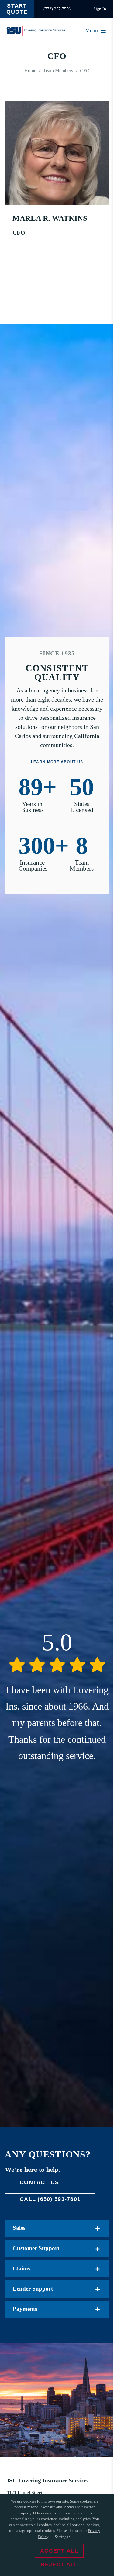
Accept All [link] (59, 2551)
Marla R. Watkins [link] (50, 218)
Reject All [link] (59, 2564)
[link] (17, 9)
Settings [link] (62, 2537)
